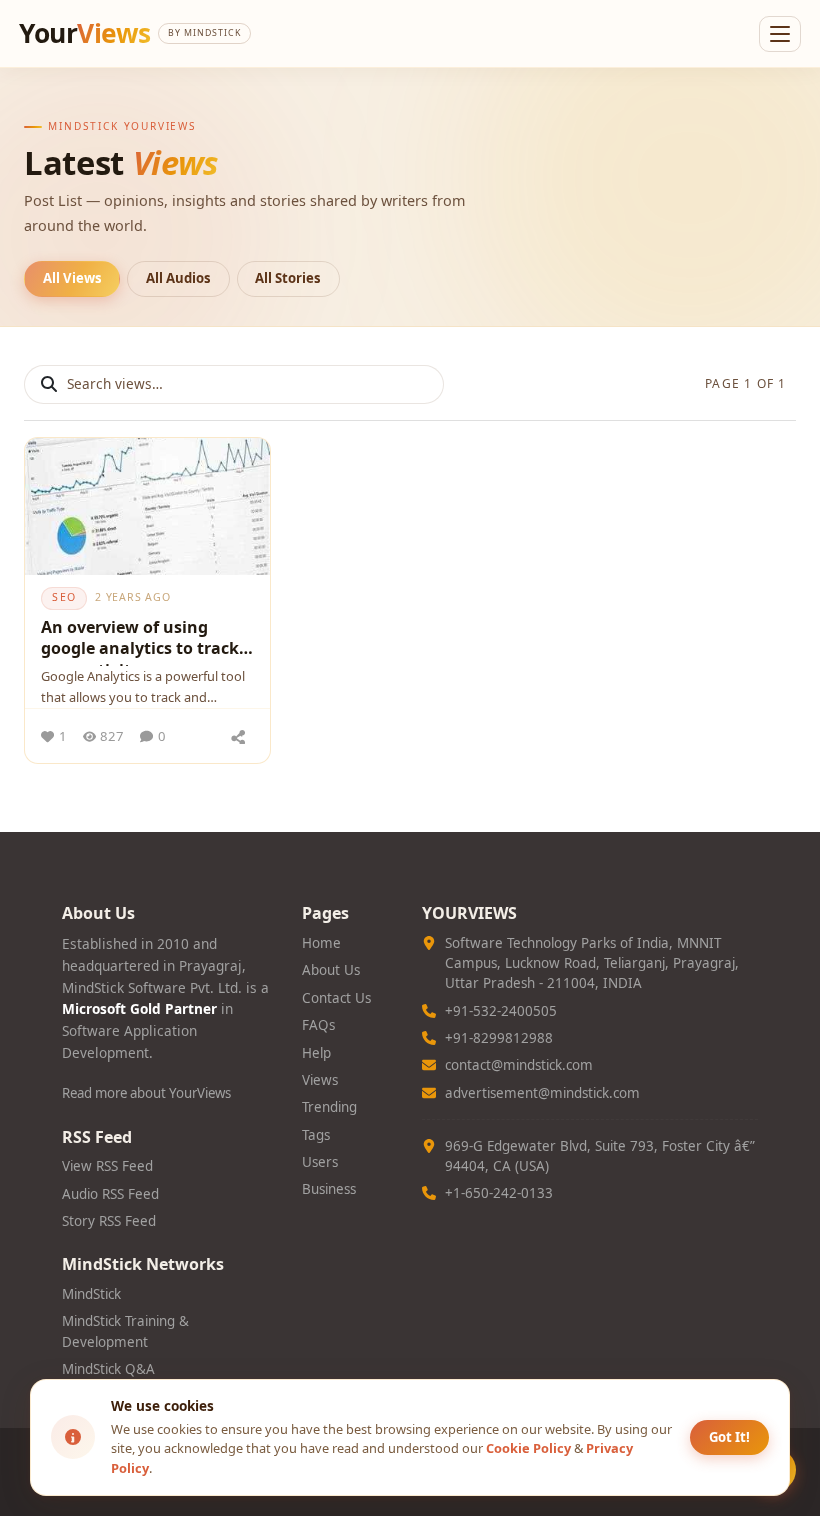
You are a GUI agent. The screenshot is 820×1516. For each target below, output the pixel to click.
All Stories (288, 278)
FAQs (318, 1025)
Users (320, 1162)
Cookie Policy (528, 1448)
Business (329, 1189)
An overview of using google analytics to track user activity (140, 641)
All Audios (178, 278)
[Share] (239, 736)
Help (316, 1053)
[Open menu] (780, 34)
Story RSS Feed (109, 1221)
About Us (331, 970)
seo (64, 597)
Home (321, 943)
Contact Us (336, 998)
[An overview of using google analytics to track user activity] (147, 507)
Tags (316, 1135)
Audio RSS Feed (110, 1194)
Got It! (729, 1437)
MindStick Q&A (108, 1369)
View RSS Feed (107, 1166)
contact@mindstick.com (519, 1065)
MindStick (91, 1294)
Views (320, 1080)
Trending (329, 1107)
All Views (72, 278)
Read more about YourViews (146, 1093)
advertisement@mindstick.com (542, 1093)
